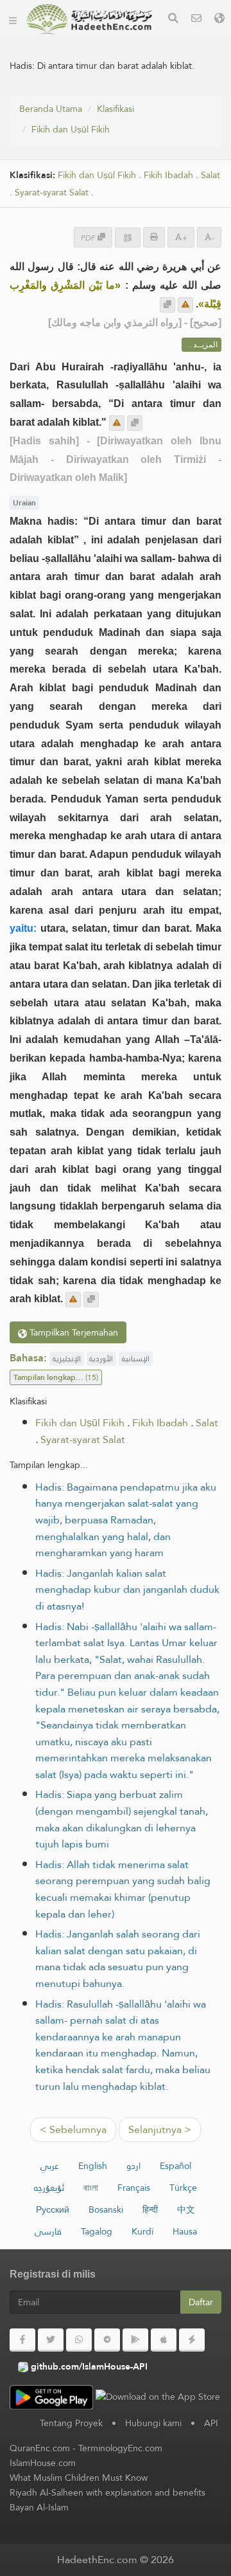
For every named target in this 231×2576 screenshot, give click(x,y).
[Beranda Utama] (13, 19)
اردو (133, 2166)
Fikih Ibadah (168, 175)
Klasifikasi (116, 109)
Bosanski (106, 2209)
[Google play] (135, 2340)
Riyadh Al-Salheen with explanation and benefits (107, 2492)
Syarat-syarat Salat (52, 193)
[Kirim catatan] (185, 305)
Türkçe (183, 2188)
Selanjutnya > (160, 2129)
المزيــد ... (201, 345)
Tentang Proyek (71, 2423)
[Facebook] (22, 2340)
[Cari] (173, 20)
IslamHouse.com (43, 2463)
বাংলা (91, 2188)
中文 (186, 2209)
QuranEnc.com (40, 2448)
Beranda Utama (51, 109)
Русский (53, 2209)
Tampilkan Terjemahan (73, 1332)
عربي (50, 2166)
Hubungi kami (153, 2423)
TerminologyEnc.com (120, 2448)
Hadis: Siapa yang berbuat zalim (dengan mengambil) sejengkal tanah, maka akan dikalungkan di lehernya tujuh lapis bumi (122, 1819)
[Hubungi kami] (196, 20)
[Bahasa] (219, 20)
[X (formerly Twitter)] (51, 2340)
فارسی (48, 2231)
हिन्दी (150, 2209)
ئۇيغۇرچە (49, 2188)
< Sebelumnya (73, 2129)
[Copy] (167, 305)
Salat (210, 175)
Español (175, 2166)
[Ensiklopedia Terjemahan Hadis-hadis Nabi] (89, 19)
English (93, 2166)
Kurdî (142, 2231)
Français (134, 2188)
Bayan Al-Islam (39, 2507)
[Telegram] (107, 2340)
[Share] (128, 238)
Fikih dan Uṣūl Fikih (71, 129)
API (211, 2423)
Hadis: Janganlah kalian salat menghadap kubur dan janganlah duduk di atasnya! (127, 1590)
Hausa (185, 2231)
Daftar (201, 2302)
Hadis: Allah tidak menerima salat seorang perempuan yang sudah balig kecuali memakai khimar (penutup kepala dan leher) (123, 1889)
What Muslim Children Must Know (79, 2478)
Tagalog (97, 2231)
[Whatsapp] (79, 2340)
